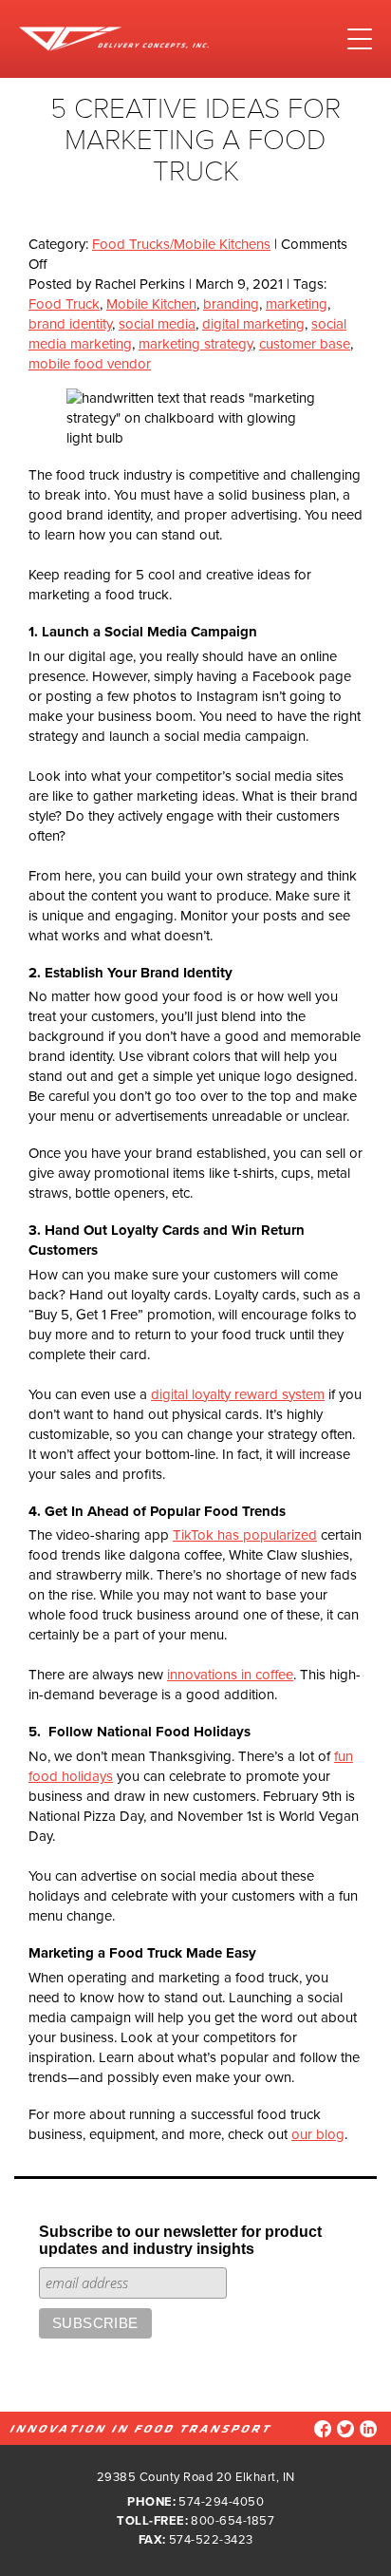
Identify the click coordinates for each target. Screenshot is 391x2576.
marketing (297, 304)
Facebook (323, 2429)
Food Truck (64, 304)
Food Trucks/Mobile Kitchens (181, 244)
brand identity (70, 324)
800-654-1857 (233, 2521)
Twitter (345, 2429)
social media (157, 324)
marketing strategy (195, 344)
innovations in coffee (230, 1675)
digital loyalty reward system (238, 1394)
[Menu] (360, 39)
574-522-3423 (211, 2540)
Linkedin (368, 2429)
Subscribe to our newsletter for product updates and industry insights (180, 2240)
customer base (305, 344)
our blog (318, 2134)
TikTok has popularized (245, 1535)
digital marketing (253, 324)
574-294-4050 (221, 2502)
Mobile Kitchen (151, 304)
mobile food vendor (90, 364)
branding (231, 304)
